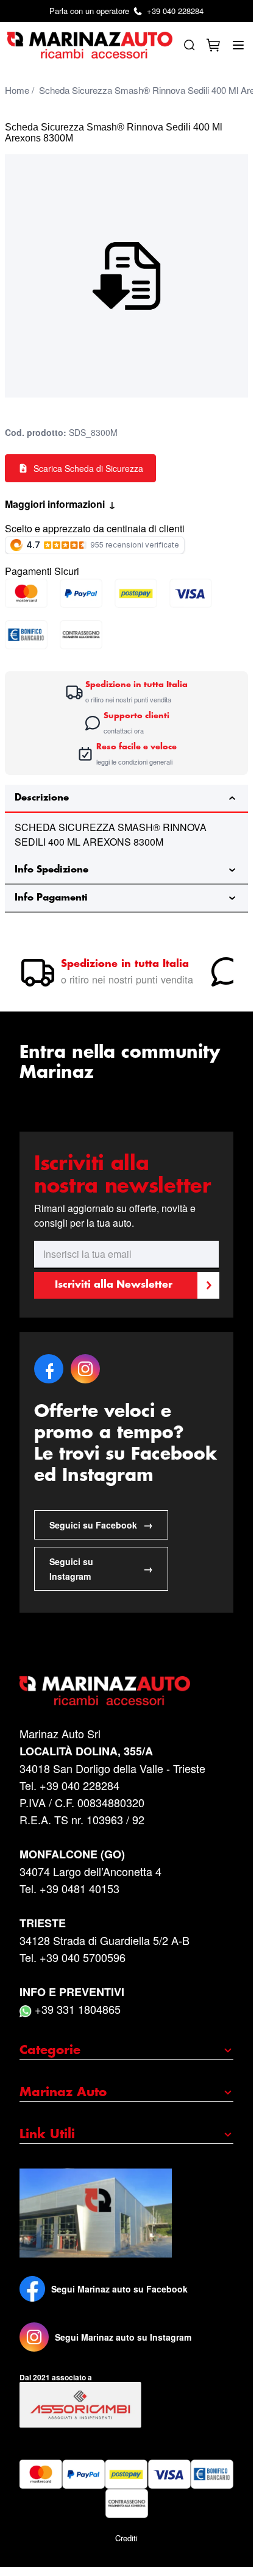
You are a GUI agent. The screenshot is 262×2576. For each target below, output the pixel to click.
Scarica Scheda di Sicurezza (88, 468)
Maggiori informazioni (60, 504)
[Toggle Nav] (238, 45)
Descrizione (42, 798)
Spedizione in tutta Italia (125, 964)
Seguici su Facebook (101, 1525)
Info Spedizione (51, 870)
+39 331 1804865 (76, 2009)
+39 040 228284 (126, 11)
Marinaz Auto (63, 2093)
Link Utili (47, 2135)
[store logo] (90, 45)
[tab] (126, 799)
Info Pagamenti (51, 898)
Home (17, 90)
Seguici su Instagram (101, 1569)
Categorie (50, 2050)
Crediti (126, 2538)
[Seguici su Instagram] (34, 2337)
